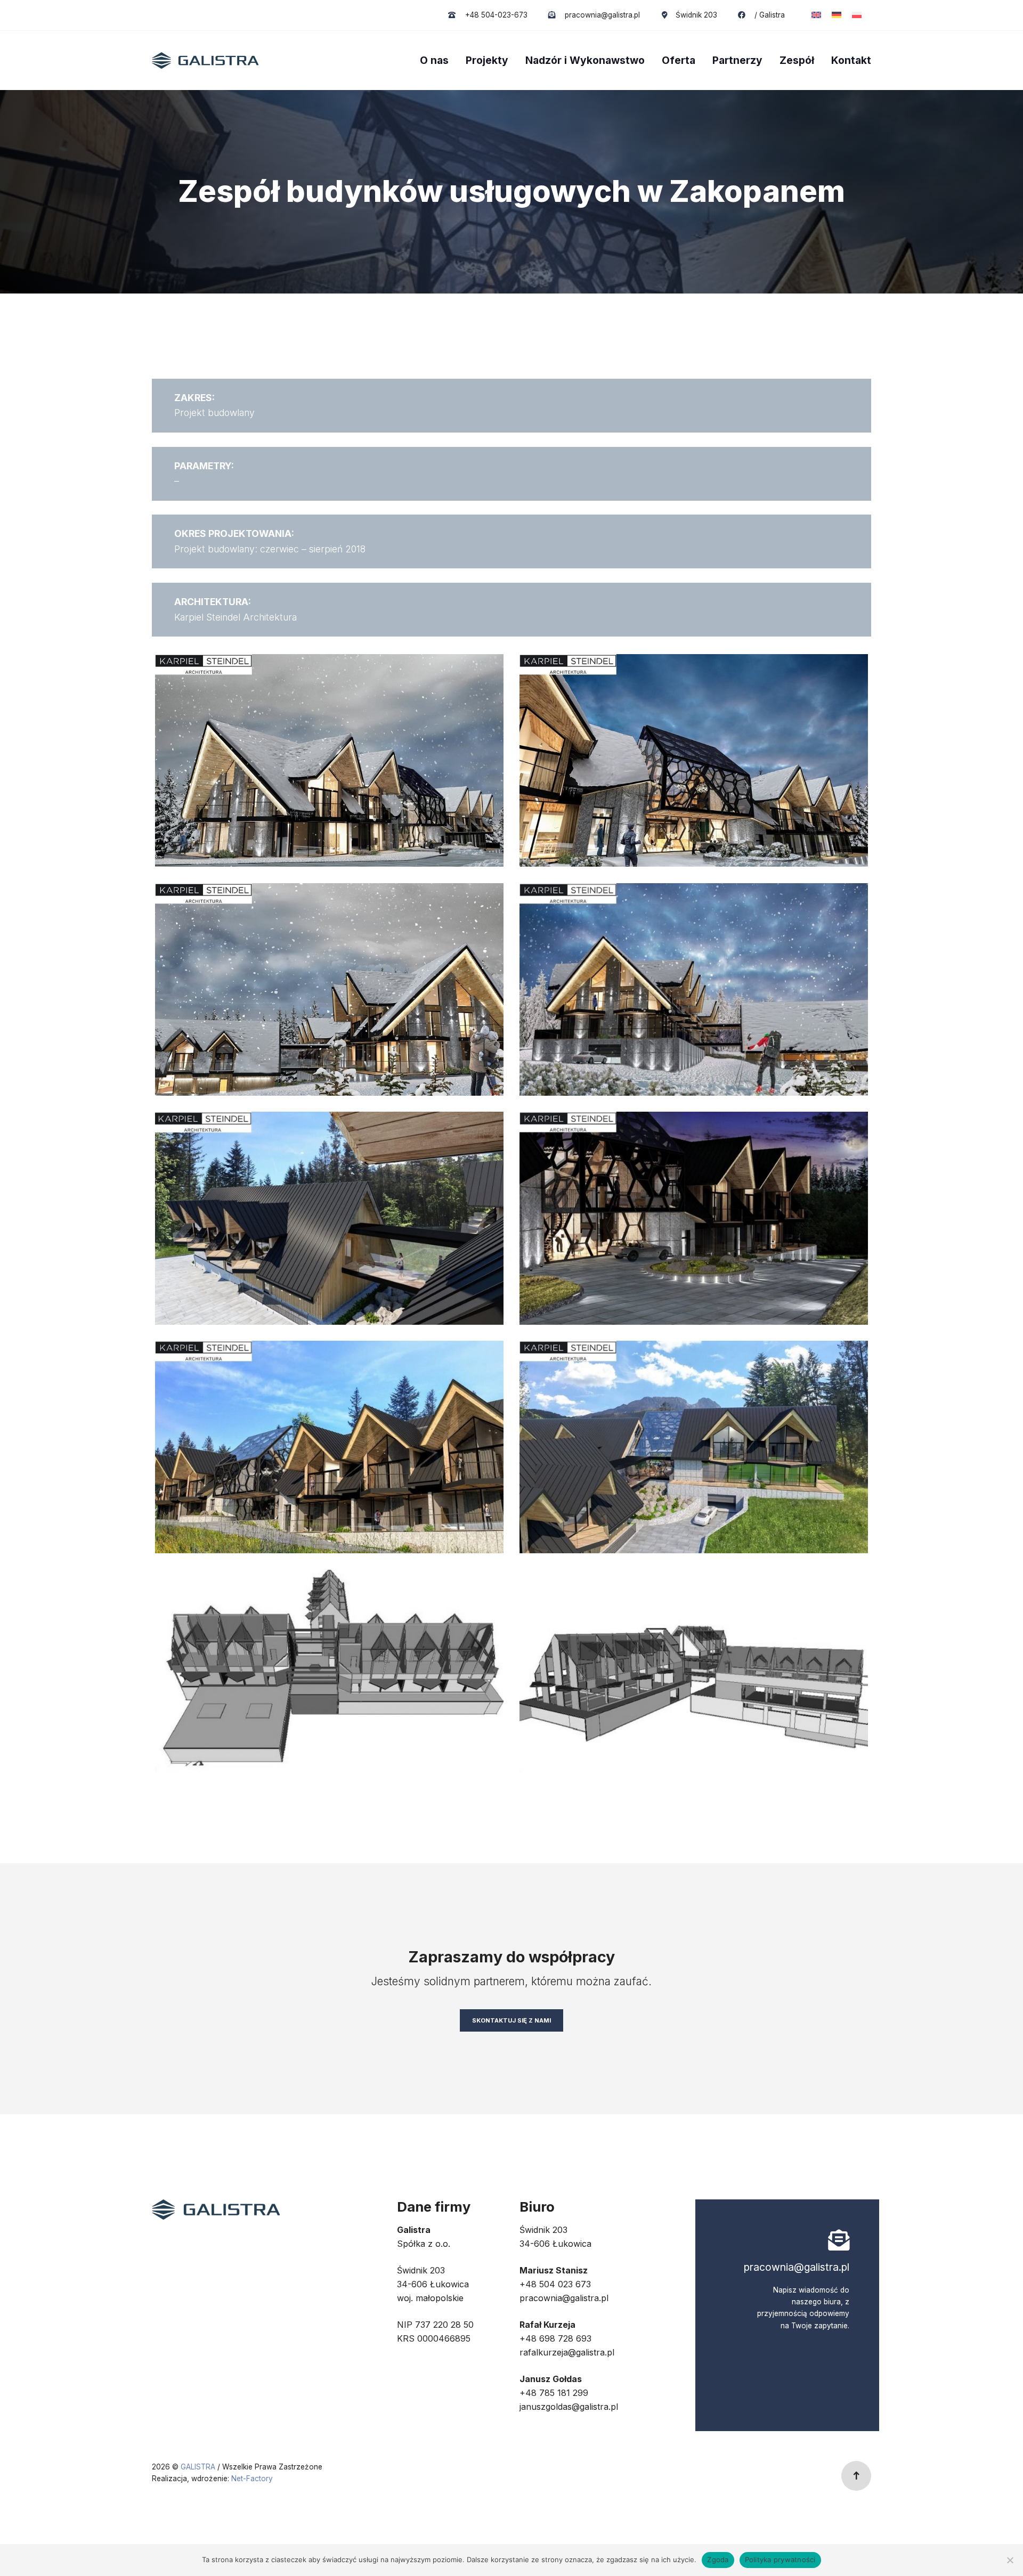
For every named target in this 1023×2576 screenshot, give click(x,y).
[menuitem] (816, 15)
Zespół (797, 60)
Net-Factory (252, 2479)
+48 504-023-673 (495, 15)
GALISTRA (199, 2467)
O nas (434, 60)
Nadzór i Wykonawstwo (585, 60)
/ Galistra (769, 15)
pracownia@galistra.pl (601, 15)
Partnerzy (737, 60)
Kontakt (851, 60)
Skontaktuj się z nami (511, 2020)
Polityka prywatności (780, 2559)
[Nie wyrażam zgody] (1010, 2560)
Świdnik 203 (696, 15)
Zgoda (718, 2559)
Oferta (679, 60)
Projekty (487, 60)
